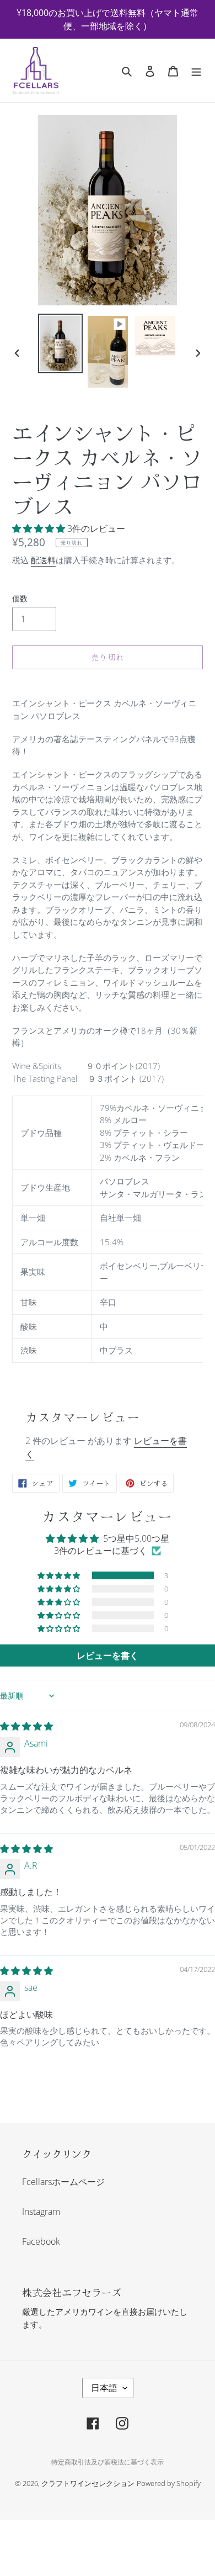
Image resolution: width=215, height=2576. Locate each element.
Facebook (41, 2241)
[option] (61, 343)
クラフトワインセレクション (88, 2483)
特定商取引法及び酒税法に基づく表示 (108, 2462)
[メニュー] (196, 71)
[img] (26, 1726)
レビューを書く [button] (108, 1655)
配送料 (43, 560)
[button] (40, 528)
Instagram (41, 2212)
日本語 (104, 2388)
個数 (20, 598)
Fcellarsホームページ (63, 2182)
